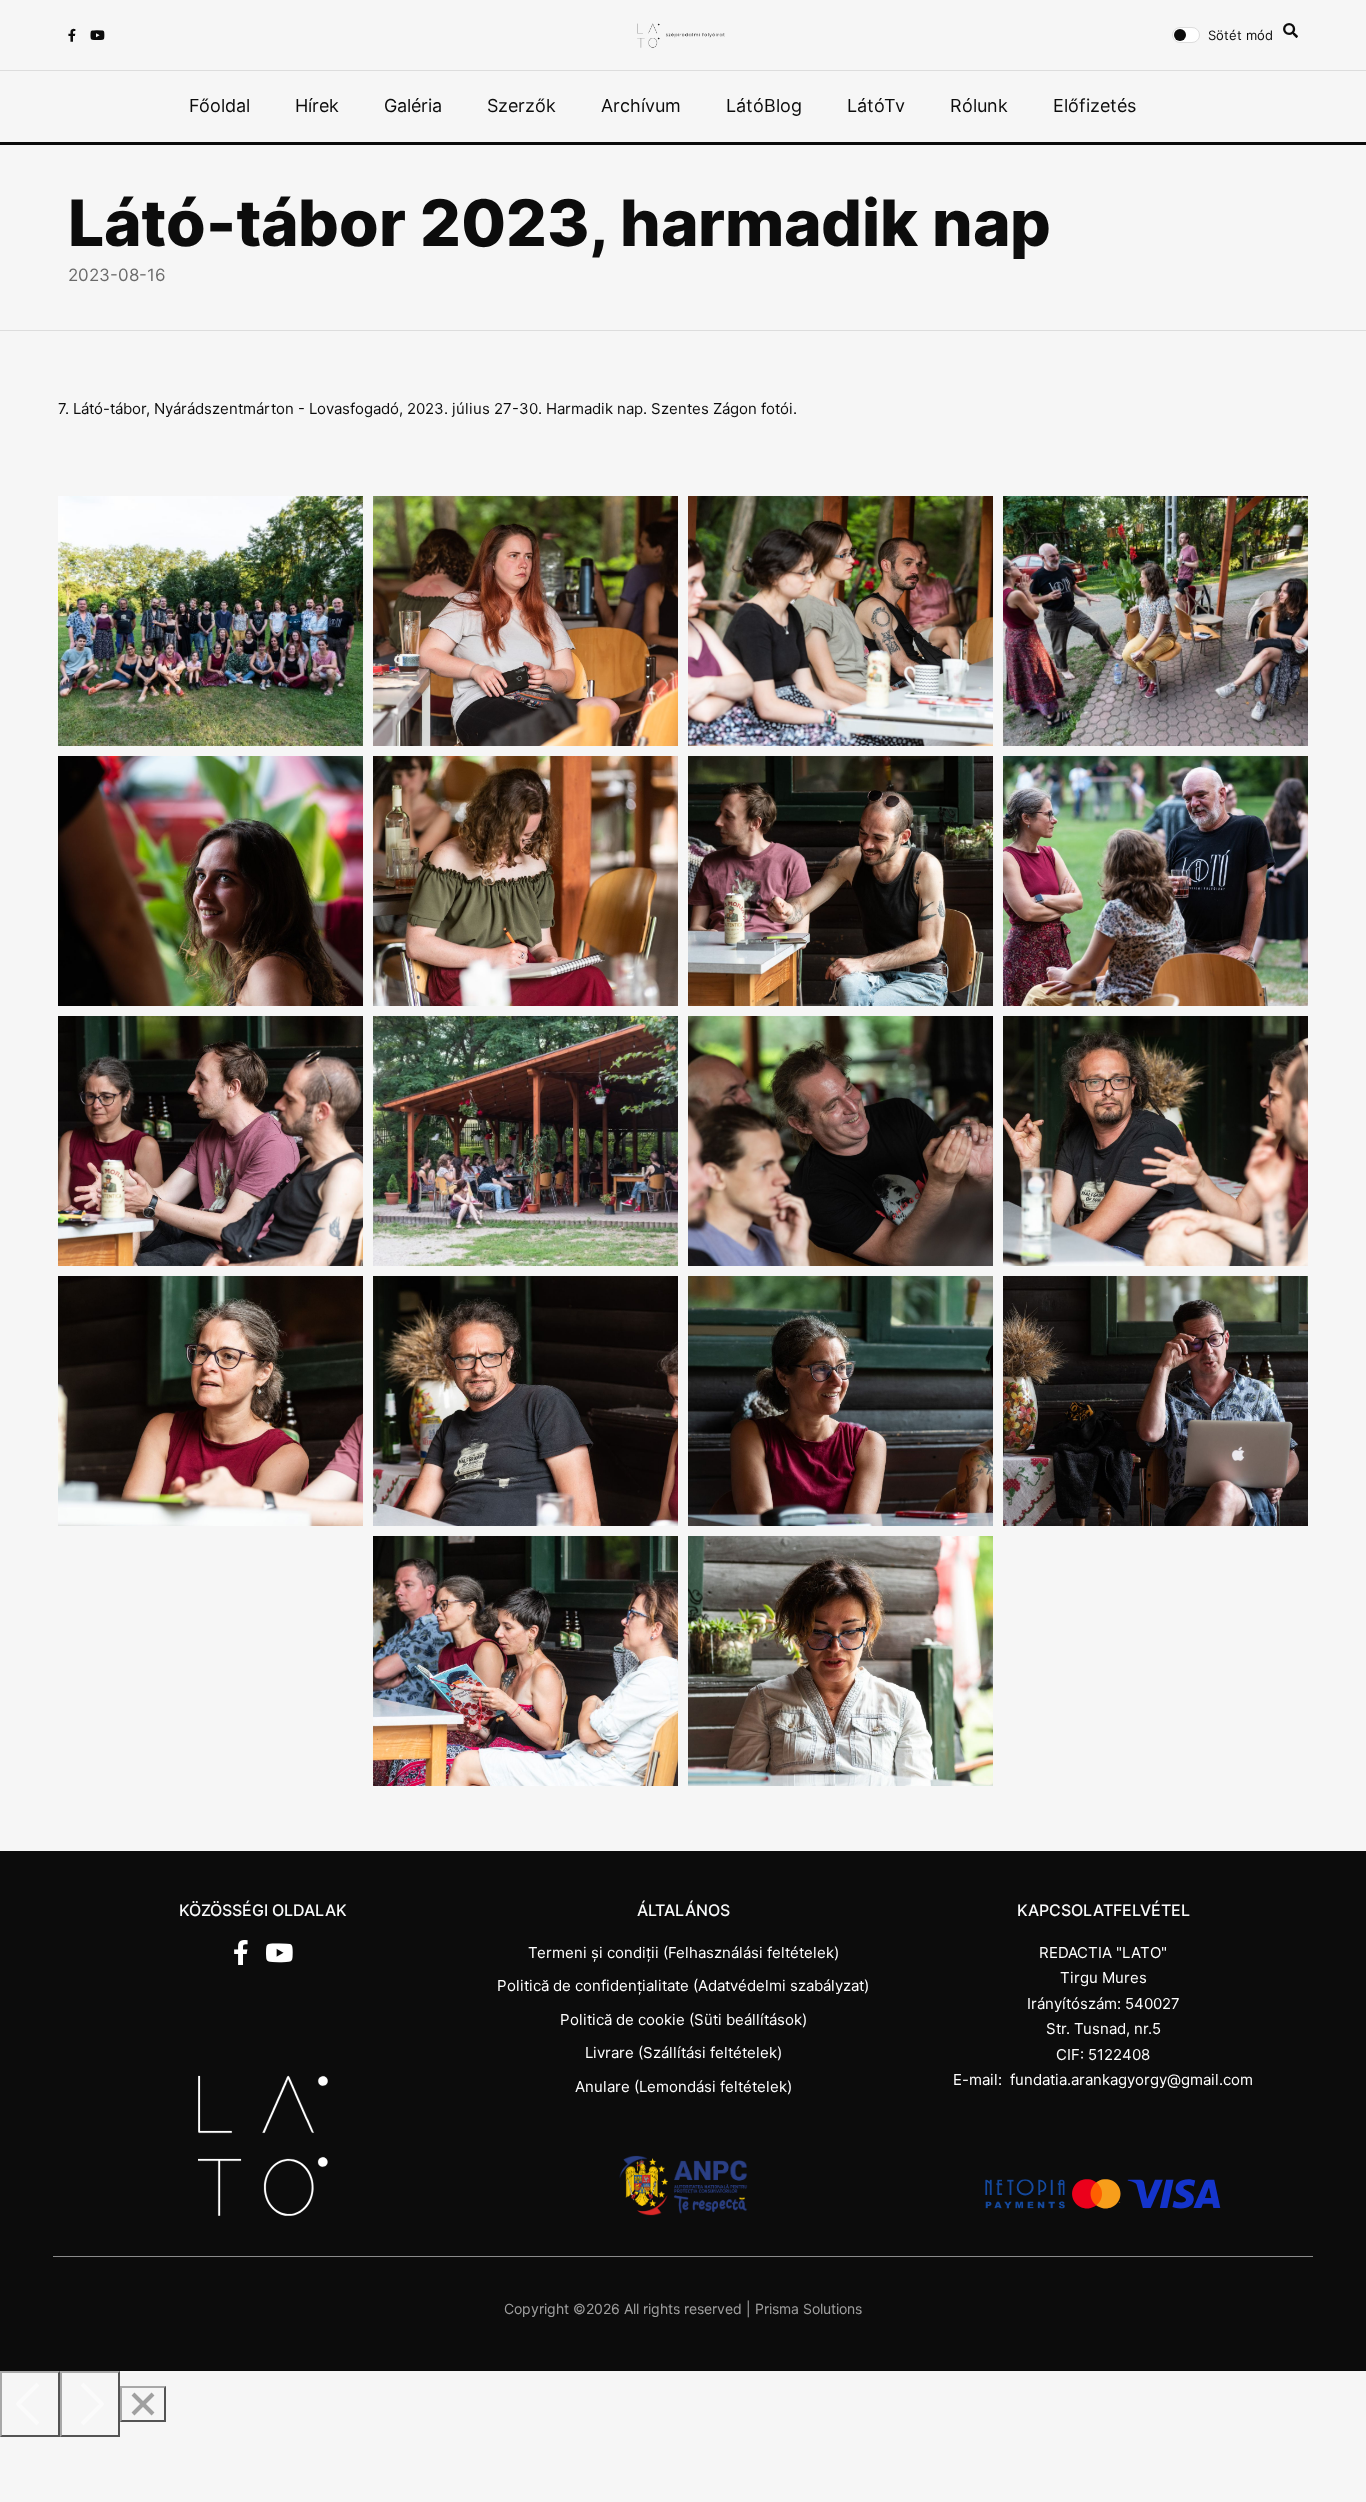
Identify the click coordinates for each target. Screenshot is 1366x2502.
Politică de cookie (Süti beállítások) (683, 2019)
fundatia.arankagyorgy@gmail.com (1131, 2079)
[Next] (90, 2404)
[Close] (143, 2404)
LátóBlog (764, 105)
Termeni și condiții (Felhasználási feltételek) (683, 1952)
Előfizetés (1094, 105)
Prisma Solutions (808, 2308)
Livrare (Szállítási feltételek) (683, 2052)
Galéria (413, 105)
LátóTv (876, 105)
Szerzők (521, 105)
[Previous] (30, 2404)
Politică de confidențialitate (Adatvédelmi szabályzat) (683, 1985)
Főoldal (219, 105)
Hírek (317, 105)
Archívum (641, 105)
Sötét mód (1240, 35)
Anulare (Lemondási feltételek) (683, 2086)
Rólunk (979, 105)
